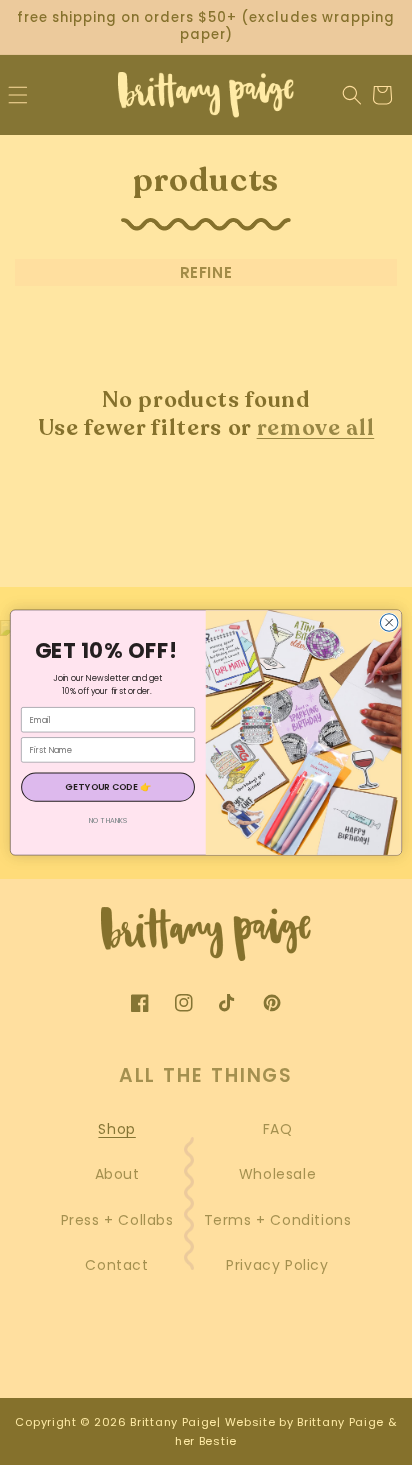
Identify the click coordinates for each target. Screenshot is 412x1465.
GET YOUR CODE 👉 (108, 786)
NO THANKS (108, 821)
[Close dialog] (389, 623)
